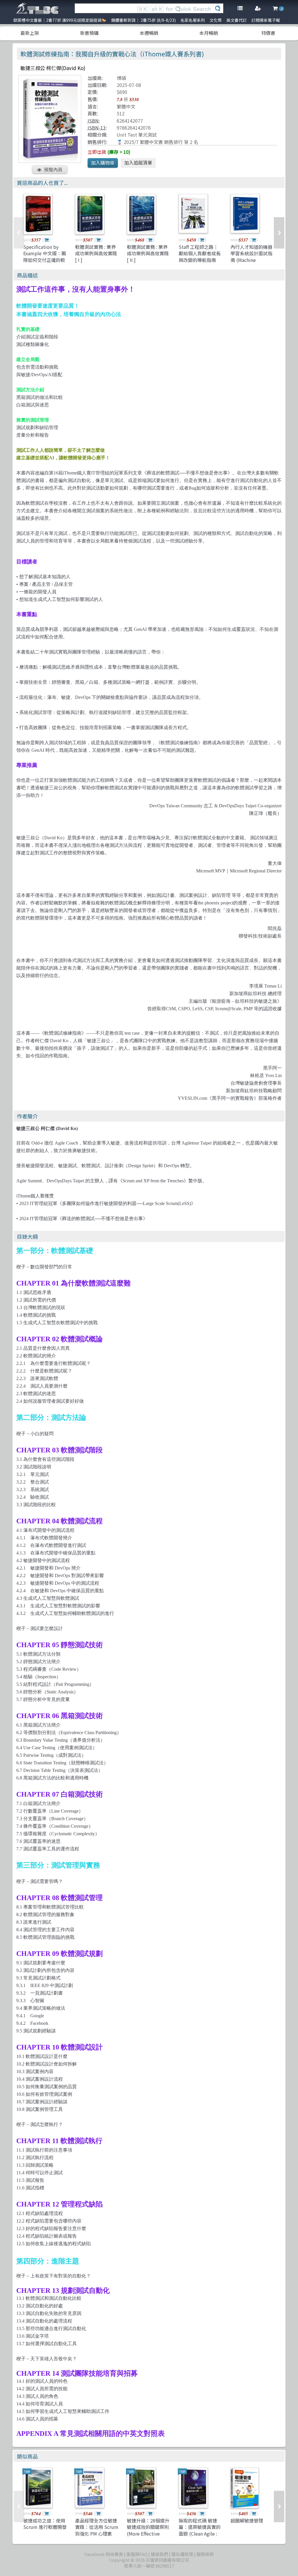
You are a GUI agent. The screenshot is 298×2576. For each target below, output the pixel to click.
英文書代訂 (237, 20)
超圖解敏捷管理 (247, 2520)
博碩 (121, 78)
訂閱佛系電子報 (266, 20)
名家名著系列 (193, 20)
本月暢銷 (209, 33)
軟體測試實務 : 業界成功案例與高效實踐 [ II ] (148, 253)
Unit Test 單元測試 (137, 135)
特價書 (268, 33)
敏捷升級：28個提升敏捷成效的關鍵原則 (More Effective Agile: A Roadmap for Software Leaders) (148, 2537)
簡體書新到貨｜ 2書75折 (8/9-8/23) (143, 20)
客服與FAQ (137, 2554)
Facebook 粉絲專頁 (104, 2554)
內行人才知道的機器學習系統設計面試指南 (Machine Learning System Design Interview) (251, 260)
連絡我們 (159, 2554)
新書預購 (89, 33)
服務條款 (205, 2554)
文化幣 (216, 20)
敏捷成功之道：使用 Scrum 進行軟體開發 (45, 2524)
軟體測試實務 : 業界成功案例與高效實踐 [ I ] (96, 253)
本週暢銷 (149, 33)
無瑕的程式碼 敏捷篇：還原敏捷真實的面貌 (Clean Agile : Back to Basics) (200, 2530)
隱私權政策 (182, 2554)
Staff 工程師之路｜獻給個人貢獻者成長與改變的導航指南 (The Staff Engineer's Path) (200, 260)
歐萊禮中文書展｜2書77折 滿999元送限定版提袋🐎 (60, 20)
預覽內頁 (53, 169)
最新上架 (30, 33)
